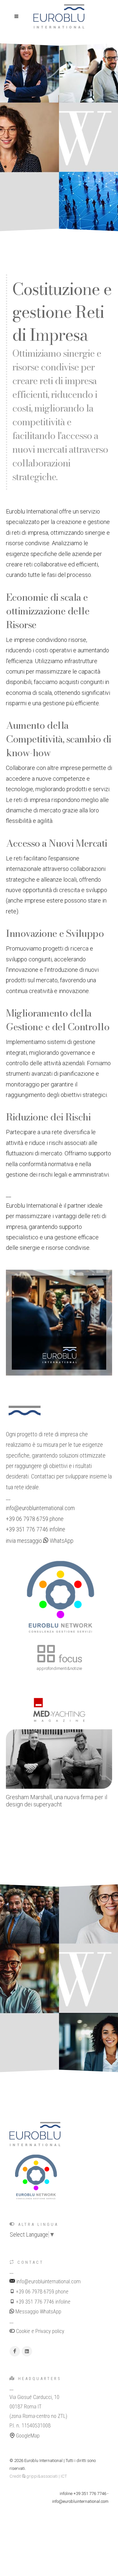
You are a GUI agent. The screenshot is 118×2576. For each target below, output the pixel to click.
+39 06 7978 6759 (27, 1519)
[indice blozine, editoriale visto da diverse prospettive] (66, 2331)
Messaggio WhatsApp (38, 2312)
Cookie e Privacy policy (39, 2331)
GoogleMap (27, 2436)
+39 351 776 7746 (27, 1529)
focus (69, 1659)
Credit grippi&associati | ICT (38, 2476)
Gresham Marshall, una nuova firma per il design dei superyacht (57, 1801)
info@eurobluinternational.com (40, 1508)
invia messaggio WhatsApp (40, 1541)
